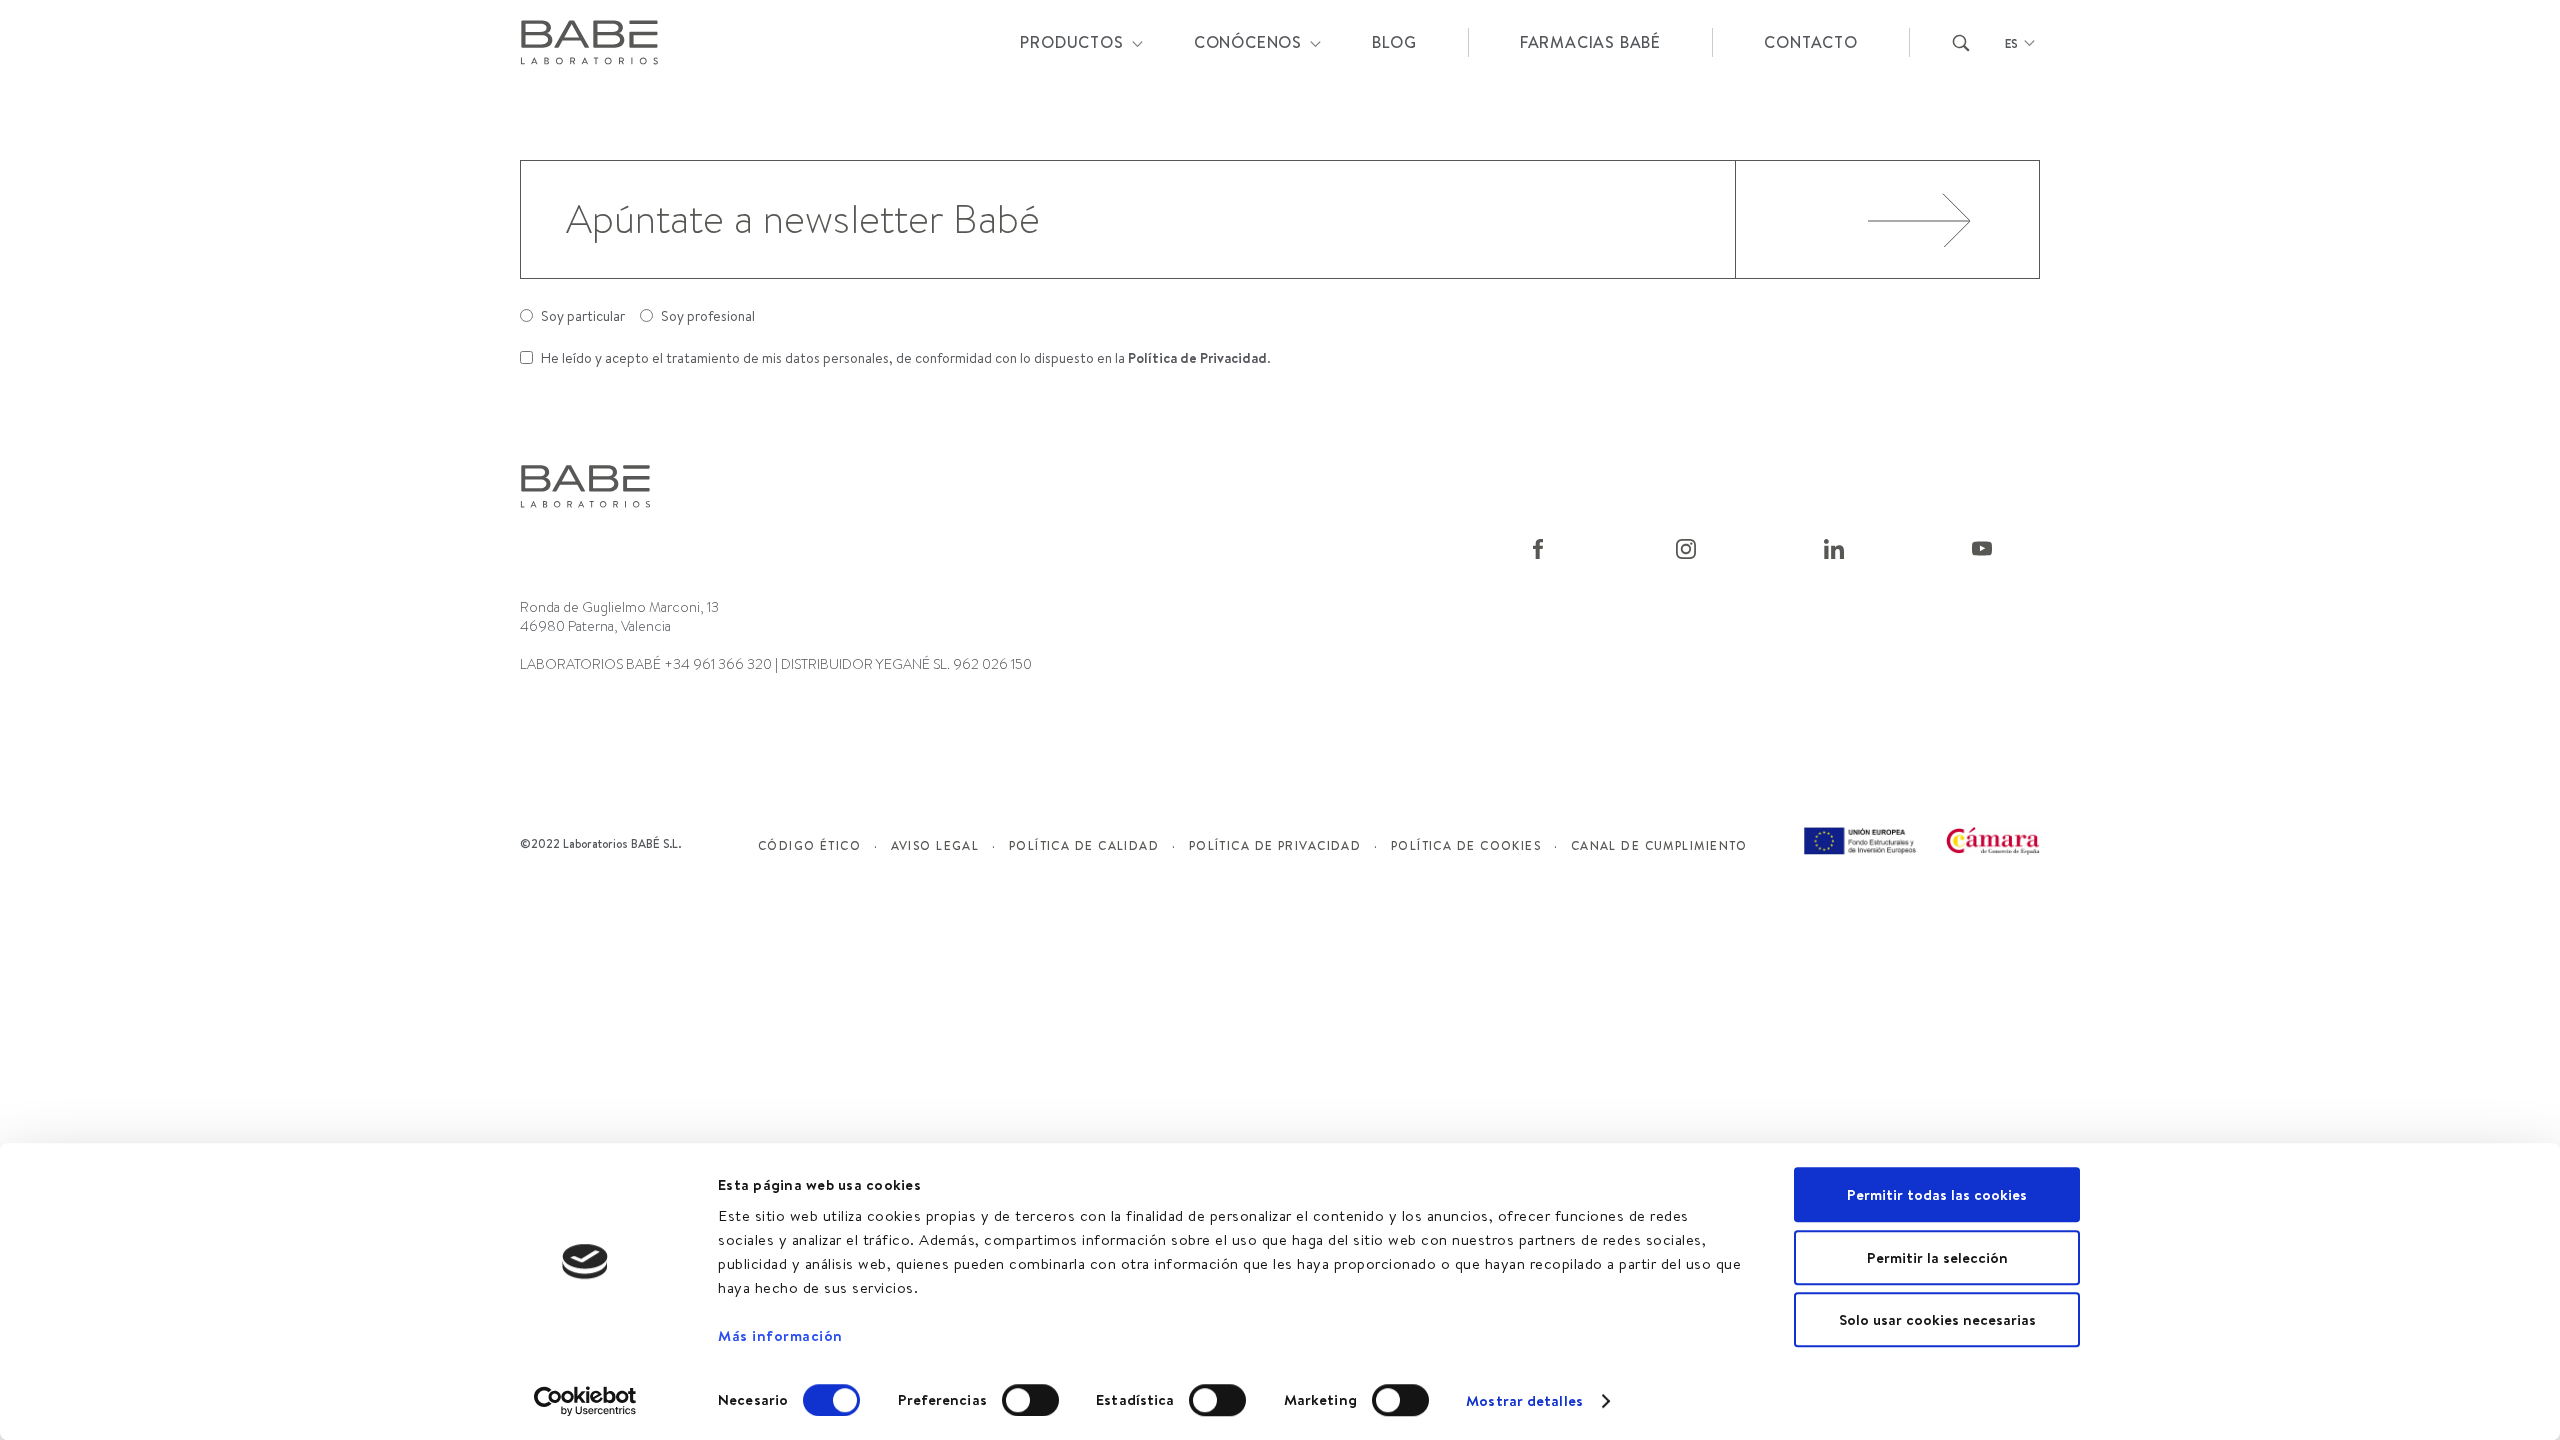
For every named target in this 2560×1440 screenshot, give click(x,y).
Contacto (1810, 42)
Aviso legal (935, 845)
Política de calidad (1084, 845)
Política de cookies (1466, 845)
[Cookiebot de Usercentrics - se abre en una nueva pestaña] (585, 1401)
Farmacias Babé (1590, 42)
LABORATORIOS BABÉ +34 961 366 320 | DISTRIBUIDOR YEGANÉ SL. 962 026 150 (776, 664)
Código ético (809, 845)
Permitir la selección (1937, 1257)
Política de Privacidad (1197, 358)
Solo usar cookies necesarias (1937, 1319)
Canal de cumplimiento (1659, 845)
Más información (780, 1335)
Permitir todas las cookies (1937, 1194)
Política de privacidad (1275, 845)
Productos (1071, 42)
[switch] (1030, 1400)
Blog (1394, 42)
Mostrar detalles (1524, 1400)
